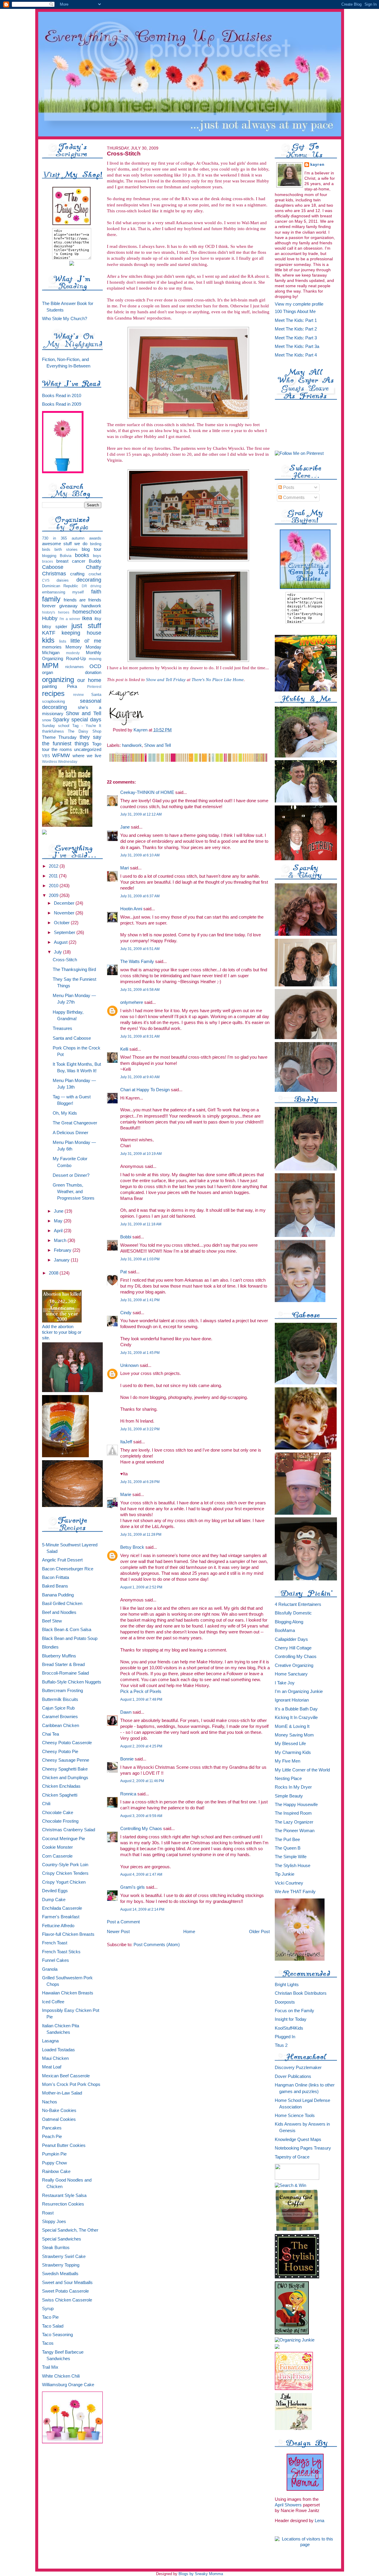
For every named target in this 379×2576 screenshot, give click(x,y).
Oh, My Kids (65, 1113)
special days (86, 720)
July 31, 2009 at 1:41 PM (140, 1300)
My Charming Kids (293, 1752)
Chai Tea (50, 1734)
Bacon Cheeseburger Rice (68, 1569)
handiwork (91, 606)
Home (189, 1931)
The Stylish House (293, 1866)
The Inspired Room (293, 1813)
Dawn (126, 1712)
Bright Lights (287, 1985)
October (62, 923)
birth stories (66, 549)
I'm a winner (70, 619)
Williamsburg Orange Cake (68, 2385)
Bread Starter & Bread (63, 1665)
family (51, 599)
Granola (50, 1969)
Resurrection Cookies (63, 2204)
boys (97, 556)
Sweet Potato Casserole (65, 2291)
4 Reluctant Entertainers (298, 1604)
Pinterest (94, 687)
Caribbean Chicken (61, 1726)
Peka (72, 686)
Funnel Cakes (56, 1960)
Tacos (48, 2343)
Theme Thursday (60, 737)
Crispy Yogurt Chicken (64, 1882)
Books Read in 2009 (62, 404)
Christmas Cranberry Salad (69, 1830)
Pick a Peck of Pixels (141, 1691)
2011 (54, 876)
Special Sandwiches (62, 2239)
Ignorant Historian (292, 1700)
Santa (96, 695)
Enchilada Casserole (62, 1908)
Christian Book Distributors (301, 1993)
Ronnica (128, 1794)
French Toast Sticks (61, 1952)
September (65, 933)
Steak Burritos (56, 2248)
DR (84, 586)
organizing (58, 680)
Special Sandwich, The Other (70, 2230)
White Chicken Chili (61, 2376)
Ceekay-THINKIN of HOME (147, 792)
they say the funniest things (72, 740)
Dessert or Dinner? (71, 1175)
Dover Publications (293, 2076)
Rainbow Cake (56, 2171)
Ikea (87, 618)
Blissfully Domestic (293, 1613)
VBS (46, 756)
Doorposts (285, 2002)
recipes (53, 694)
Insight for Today (291, 2019)
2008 (54, 1273)
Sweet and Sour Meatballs (67, 2283)
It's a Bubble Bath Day (296, 1709)
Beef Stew (52, 1621)
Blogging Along (289, 1622)
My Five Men (288, 1761)
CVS (46, 580)
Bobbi (126, 1237)
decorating (89, 580)
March (61, 1240)
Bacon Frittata (56, 1577)
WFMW (61, 755)
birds (46, 549)
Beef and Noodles (59, 1612)
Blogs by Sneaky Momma (201, 2574)
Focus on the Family (294, 2011)
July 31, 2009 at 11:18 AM (141, 1224)
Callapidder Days (291, 1639)
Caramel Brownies (60, 1717)
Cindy (126, 1313)
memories (52, 647)
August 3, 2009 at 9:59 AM (141, 1816)
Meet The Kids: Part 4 (296, 355)
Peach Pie (52, 2137)
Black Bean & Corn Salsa (67, 1630)
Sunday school (56, 726)
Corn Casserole (57, 1856)
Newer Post (118, 1931)
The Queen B (288, 1848)
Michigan (51, 653)
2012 (54, 866)
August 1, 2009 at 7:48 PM (141, 1699)
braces (48, 561)
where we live (87, 756)
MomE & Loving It (292, 1726)
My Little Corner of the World (302, 1770)
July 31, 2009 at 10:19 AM (141, 1154)
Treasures (62, 1028)
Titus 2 (281, 2045)
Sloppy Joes (54, 2222)
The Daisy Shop (84, 731)
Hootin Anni (131, 909)
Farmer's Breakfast (61, 1917)
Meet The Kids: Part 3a (297, 346)
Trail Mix (50, 2367)
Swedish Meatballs (60, 2274)
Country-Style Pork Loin (65, 1865)
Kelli (124, 1049)
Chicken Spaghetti (60, 1795)
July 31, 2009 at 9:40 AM (140, 1077)
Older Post (259, 1931)
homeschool (87, 612)
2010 (54, 886)
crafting (77, 574)
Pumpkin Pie (54, 2154)
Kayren (318, 165)
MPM (50, 666)
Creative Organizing (294, 1665)
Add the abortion (58, 1327)
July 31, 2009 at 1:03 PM (140, 1259)
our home (89, 680)
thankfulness (53, 731)
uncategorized (88, 749)
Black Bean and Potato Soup (70, 1638)
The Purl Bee (287, 1840)
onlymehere (132, 1002)
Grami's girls (133, 1887)
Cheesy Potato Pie (60, 1752)
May (59, 1221)
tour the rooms (57, 749)
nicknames (74, 667)
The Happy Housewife (296, 1805)
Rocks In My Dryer (293, 1787)
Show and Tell (83, 713)
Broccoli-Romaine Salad (65, 1673)
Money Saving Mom (294, 1735)
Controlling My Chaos (141, 1828)
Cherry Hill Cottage (293, 1648)
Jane (125, 827)
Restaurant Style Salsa (64, 2195)
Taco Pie (50, 2317)
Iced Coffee (53, 2002)
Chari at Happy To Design (145, 1090)
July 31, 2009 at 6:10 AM (140, 855)
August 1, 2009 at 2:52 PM (141, 1587)
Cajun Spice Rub (58, 1708)
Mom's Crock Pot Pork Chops (71, 2084)
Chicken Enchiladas (61, 1786)
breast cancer (71, 561)
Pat (123, 1272)
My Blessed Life (290, 1744)
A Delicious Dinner (70, 1133)
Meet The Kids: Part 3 (296, 338)
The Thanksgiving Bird (74, 970)
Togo (97, 744)
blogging (49, 556)
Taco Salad (53, 2326)
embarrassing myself (63, 592)
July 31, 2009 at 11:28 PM (141, 1535)
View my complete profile (299, 304)
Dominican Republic (60, 586)
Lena (319, 2521)
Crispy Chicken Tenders (65, 1873)
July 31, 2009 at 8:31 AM (140, 1036)
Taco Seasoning (57, 2335)
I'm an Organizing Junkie (299, 1691)
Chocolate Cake (58, 1813)
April (59, 1231)
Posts (288, 487)
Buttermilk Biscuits (60, 1699)
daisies (63, 580)
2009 (54, 895)
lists (63, 641)
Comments (293, 497)
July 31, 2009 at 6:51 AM (140, 949)
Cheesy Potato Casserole (67, 1743)
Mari (125, 868)
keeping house (81, 633)
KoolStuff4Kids (289, 2028)
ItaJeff (126, 1442)
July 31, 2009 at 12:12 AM (141, 814)
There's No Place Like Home (218, 679)
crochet (95, 574)
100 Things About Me (295, 312)
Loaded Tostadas (58, 2050)
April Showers (288, 2505)
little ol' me (86, 641)
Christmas (54, 574)
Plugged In (285, 2037)
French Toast (55, 1943)
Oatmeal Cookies (59, 2119)
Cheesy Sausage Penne (66, 1760)
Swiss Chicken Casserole (67, 2300)
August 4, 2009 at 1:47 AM (141, 1874)
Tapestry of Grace (292, 2157)
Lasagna (50, 2041)
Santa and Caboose (72, 1038)
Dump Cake (54, 1900)
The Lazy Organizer (294, 1822)
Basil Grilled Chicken (62, 1604)
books (82, 555)
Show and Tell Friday (166, 679)
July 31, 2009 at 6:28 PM (140, 1482)
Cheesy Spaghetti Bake (65, 1769)
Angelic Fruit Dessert (62, 1560)
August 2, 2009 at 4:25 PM (141, 1746)
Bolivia (66, 556)
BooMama (285, 1630)
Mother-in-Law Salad (62, 2093)
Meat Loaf (52, 2067)
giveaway (68, 606)
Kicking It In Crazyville (296, 1718)
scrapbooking (53, 701)
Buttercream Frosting (62, 1691)
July (58, 952)
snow (46, 720)
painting (49, 686)
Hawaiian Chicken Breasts (68, 1993)
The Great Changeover (75, 1123)
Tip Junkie (285, 1874)
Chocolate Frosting (60, 1821)
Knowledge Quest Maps (298, 2140)
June (59, 1211)
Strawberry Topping (61, 2265)
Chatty (94, 567)
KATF (49, 633)
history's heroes (56, 612)
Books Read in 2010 (62, 396)
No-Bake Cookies (59, 2110)
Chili (46, 1804)
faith (96, 592)
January (62, 1260)
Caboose (53, 567)
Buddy (95, 561)
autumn (78, 538)
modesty (73, 653)
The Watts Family (137, 961)
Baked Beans (55, 1586)
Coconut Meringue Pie (64, 1839)
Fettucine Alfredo (58, 1926)
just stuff (86, 626)
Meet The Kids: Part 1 (296, 320)
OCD (95, 666)
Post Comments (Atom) (157, 1945)
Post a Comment (123, 1922)
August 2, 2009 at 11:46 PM (142, 1781)
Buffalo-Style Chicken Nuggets (72, 1682)
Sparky (61, 720)
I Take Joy (285, 1683)
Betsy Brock (132, 1547)
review (78, 695)
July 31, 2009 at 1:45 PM (140, 1353)
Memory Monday (83, 647)
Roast (48, 2213)
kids (48, 640)
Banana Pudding (58, 1595)
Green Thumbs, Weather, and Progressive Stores (74, 1192)
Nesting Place (288, 1779)
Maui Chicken (55, 2058)
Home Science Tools (295, 2116)
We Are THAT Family (295, 1892)
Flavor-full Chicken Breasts (68, 1934)
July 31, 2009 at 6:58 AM (140, 990)
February (63, 1250)
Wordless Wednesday (60, 761)
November (65, 913)
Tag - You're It (87, 726)
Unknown (129, 1365)
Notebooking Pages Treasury (303, 2148)
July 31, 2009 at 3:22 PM (140, 1429)
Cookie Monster (57, 1847)
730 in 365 (54, 538)
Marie (126, 1494)
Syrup (48, 2309)
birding (96, 544)
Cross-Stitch (65, 960)
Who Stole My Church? (65, 319)
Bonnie (127, 1759)
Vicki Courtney (289, 1883)
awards (95, 538)
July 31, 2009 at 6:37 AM (140, 896)
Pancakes (52, 2128)
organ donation (72, 673)
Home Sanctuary (291, 1674)
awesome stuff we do (65, 544)
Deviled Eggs (55, 1891)
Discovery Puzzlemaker (298, 2068)
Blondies (50, 1647)
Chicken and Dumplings (65, 1778)
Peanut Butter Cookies (64, 2145)
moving (95, 659)
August (61, 942)
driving (96, 586)
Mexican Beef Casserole (66, 2076)
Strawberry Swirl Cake (64, 2256)
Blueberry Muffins (59, 1656)
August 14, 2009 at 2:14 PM (142, 1909)
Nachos (50, 2102)
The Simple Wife (291, 1857)
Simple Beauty (289, 1796)
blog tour (91, 549)
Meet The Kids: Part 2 (296, 329)
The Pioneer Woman (295, 1831)
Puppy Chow (54, 2163)
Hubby (50, 618)
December (65, 903)
